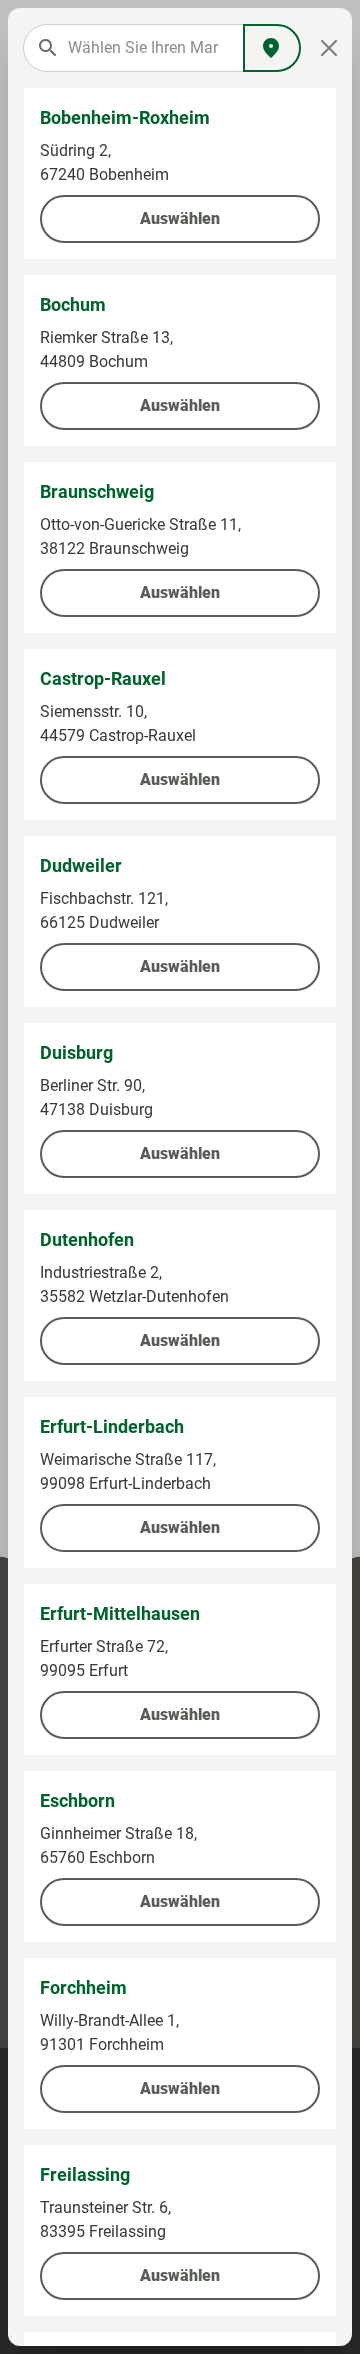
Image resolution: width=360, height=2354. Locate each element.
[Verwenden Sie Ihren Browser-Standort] (272, 48)
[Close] (329, 48)
